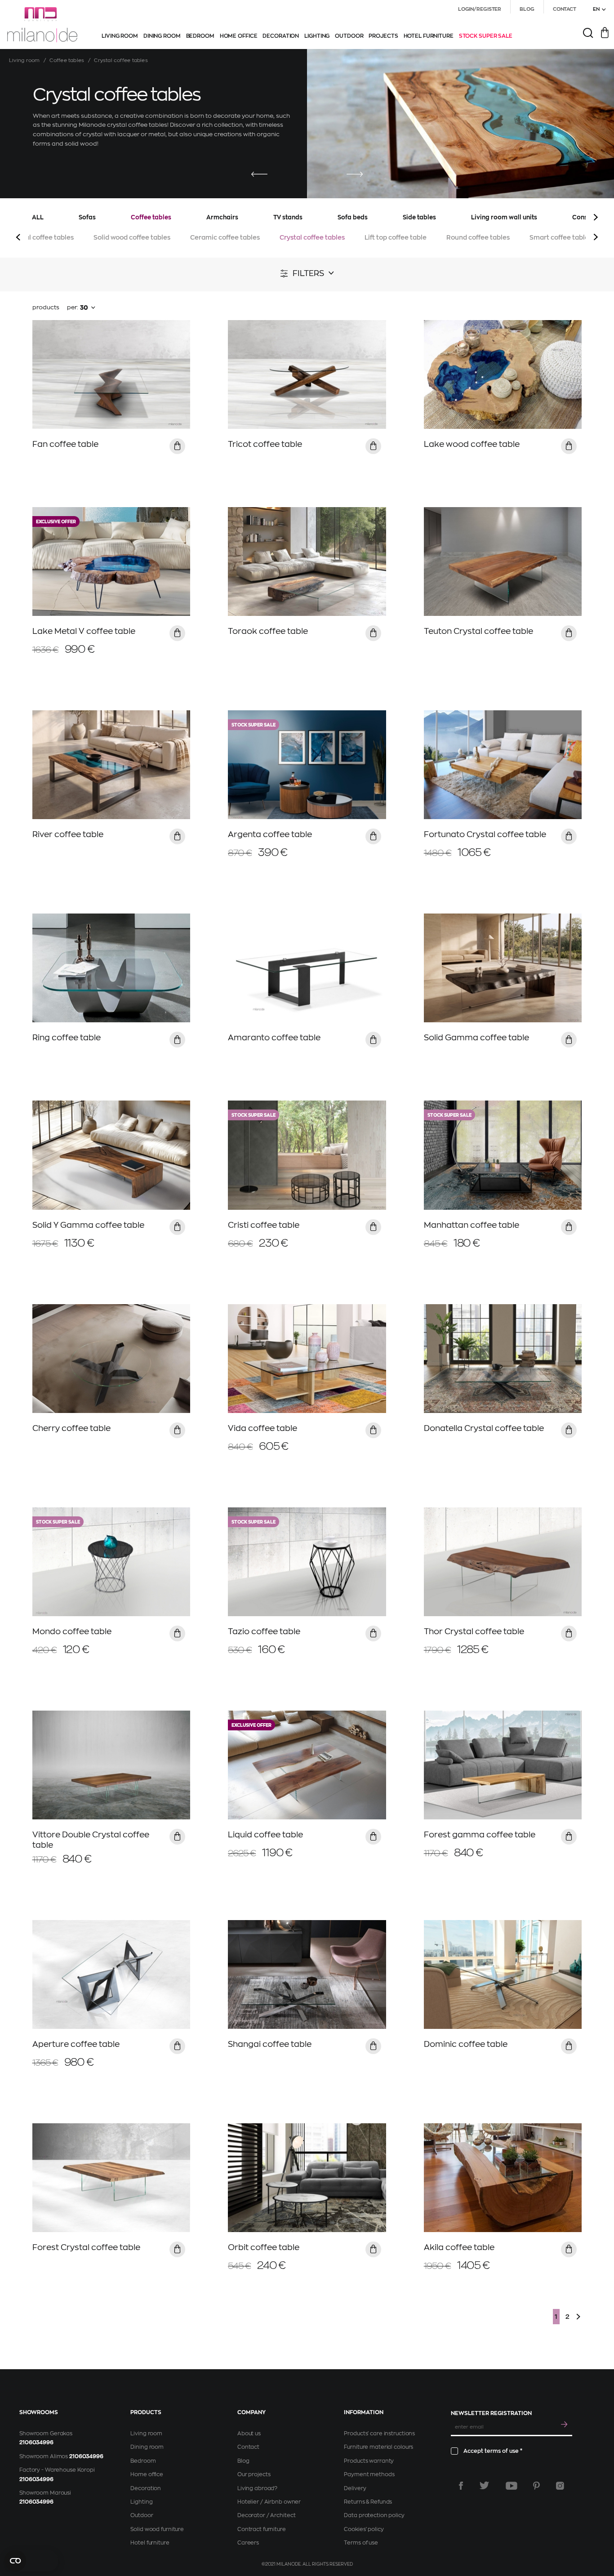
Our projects (254, 2474)
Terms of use (361, 2543)
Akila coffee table (459, 2247)
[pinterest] (536, 2486)
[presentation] (259, 175)
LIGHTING (317, 36)
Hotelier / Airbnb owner (269, 2502)
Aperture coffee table (76, 2044)
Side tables (419, 217)
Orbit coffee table (264, 2247)
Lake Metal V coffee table (84, 631)
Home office (147, 2474)
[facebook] (461, 2486)
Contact (248, 2447)
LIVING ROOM (120, 36)
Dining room (147, 2447)
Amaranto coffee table (274, 1038)
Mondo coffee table (72, 1631)
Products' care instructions (379, 2433)
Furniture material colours (378, 2447)
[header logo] (42, 25)
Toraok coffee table (268, 631)
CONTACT (565, 9)
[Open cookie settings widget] (31, 2561)
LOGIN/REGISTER (480, 9)
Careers (248, 2543)
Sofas (87, 217)
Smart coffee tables (561, 237)
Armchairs (222, 217)
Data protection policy (374, 2515)
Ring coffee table (67, 1038)
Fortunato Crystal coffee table (485, 834)
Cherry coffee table (71, 1428)
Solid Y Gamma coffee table (88, 1225)
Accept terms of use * (493, 2451)
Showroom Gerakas (46, 2433)
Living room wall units (504, 217)
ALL (38, 217)
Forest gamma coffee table (480, 1835)
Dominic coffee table (466, 2044)
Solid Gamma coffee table (476, 1038)
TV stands (288, 217)
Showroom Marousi (45, 2493)
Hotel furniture (150, 2543)
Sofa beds (353, 217)
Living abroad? (257, 2488)
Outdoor (142, 2515)
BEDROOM (200, 36)
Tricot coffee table (265, 444)
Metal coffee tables (43, 237)
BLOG (527, 9)
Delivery (355, 2488)
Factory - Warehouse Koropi (57, 2470)
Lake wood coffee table (472, 444)
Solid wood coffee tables (132, 237)
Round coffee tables (478, 237)
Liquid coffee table (265, 1835)
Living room (24, 60)
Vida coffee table (263, 1428)
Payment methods (369, 2474)
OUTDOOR (349, 36)
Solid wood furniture (157, 2529)
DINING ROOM (162, 36)
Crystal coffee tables (312, 237)
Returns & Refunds (368, 2502)
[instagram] (560, 2486)
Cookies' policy (364, 2529)
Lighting (141, 2502)
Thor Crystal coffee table (474, 1631)
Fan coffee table (65, 444)
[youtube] (512, 2486)
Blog (243, 2461)
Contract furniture (262, 2529)
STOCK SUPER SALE (486, 36)
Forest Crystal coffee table (86, 2247)
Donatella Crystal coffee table (484, 1428)
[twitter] (484, 2486)
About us (249, 2433)
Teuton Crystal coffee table (478, 631)
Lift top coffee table (396, 237)
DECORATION (281, 36)
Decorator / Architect (266, 2515)
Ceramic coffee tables (225, 237)
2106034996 (36, 2442)
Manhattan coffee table (472, 1225)
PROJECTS (383, 36)
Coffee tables (67, 60)
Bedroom (143, 2461)
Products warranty (369, 2461)
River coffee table (68, 834)
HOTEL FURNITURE (429, 36)
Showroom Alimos (44, 2456)
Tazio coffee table (264, 1631)
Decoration (146, 2488)
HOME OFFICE (239, 36)
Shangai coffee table (270, 2044)
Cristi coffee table (264, 1225)
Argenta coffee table (270, 834)
